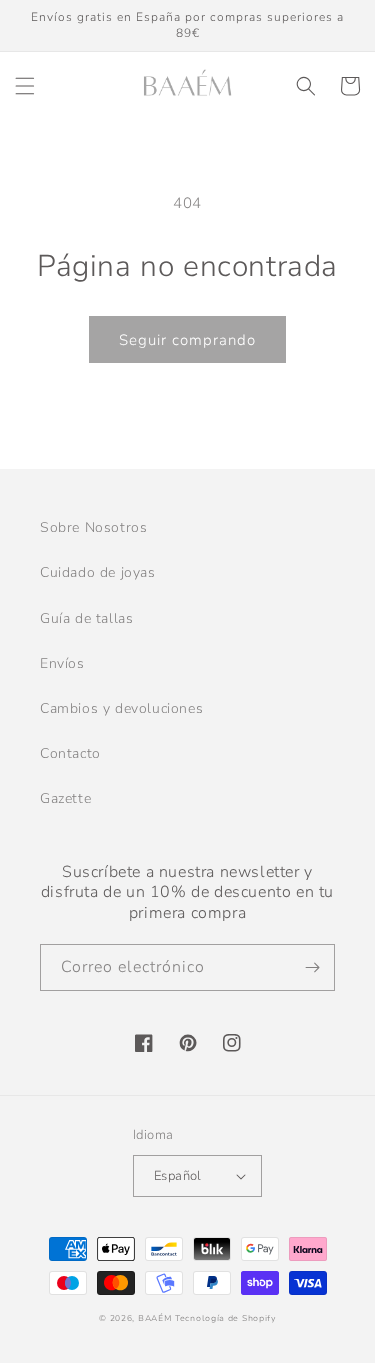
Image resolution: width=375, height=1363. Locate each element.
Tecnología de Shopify (225, 1318)
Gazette (65, 798)
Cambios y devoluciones (121, 708)
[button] (25, 86)
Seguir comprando (187, 340)
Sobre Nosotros (93, 527)
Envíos (62, 663)
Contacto (70, 753)
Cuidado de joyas (98, 572)
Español (178, 1176)
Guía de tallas (86, 618)
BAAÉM (155, 1318)
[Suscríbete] (312, 967)
